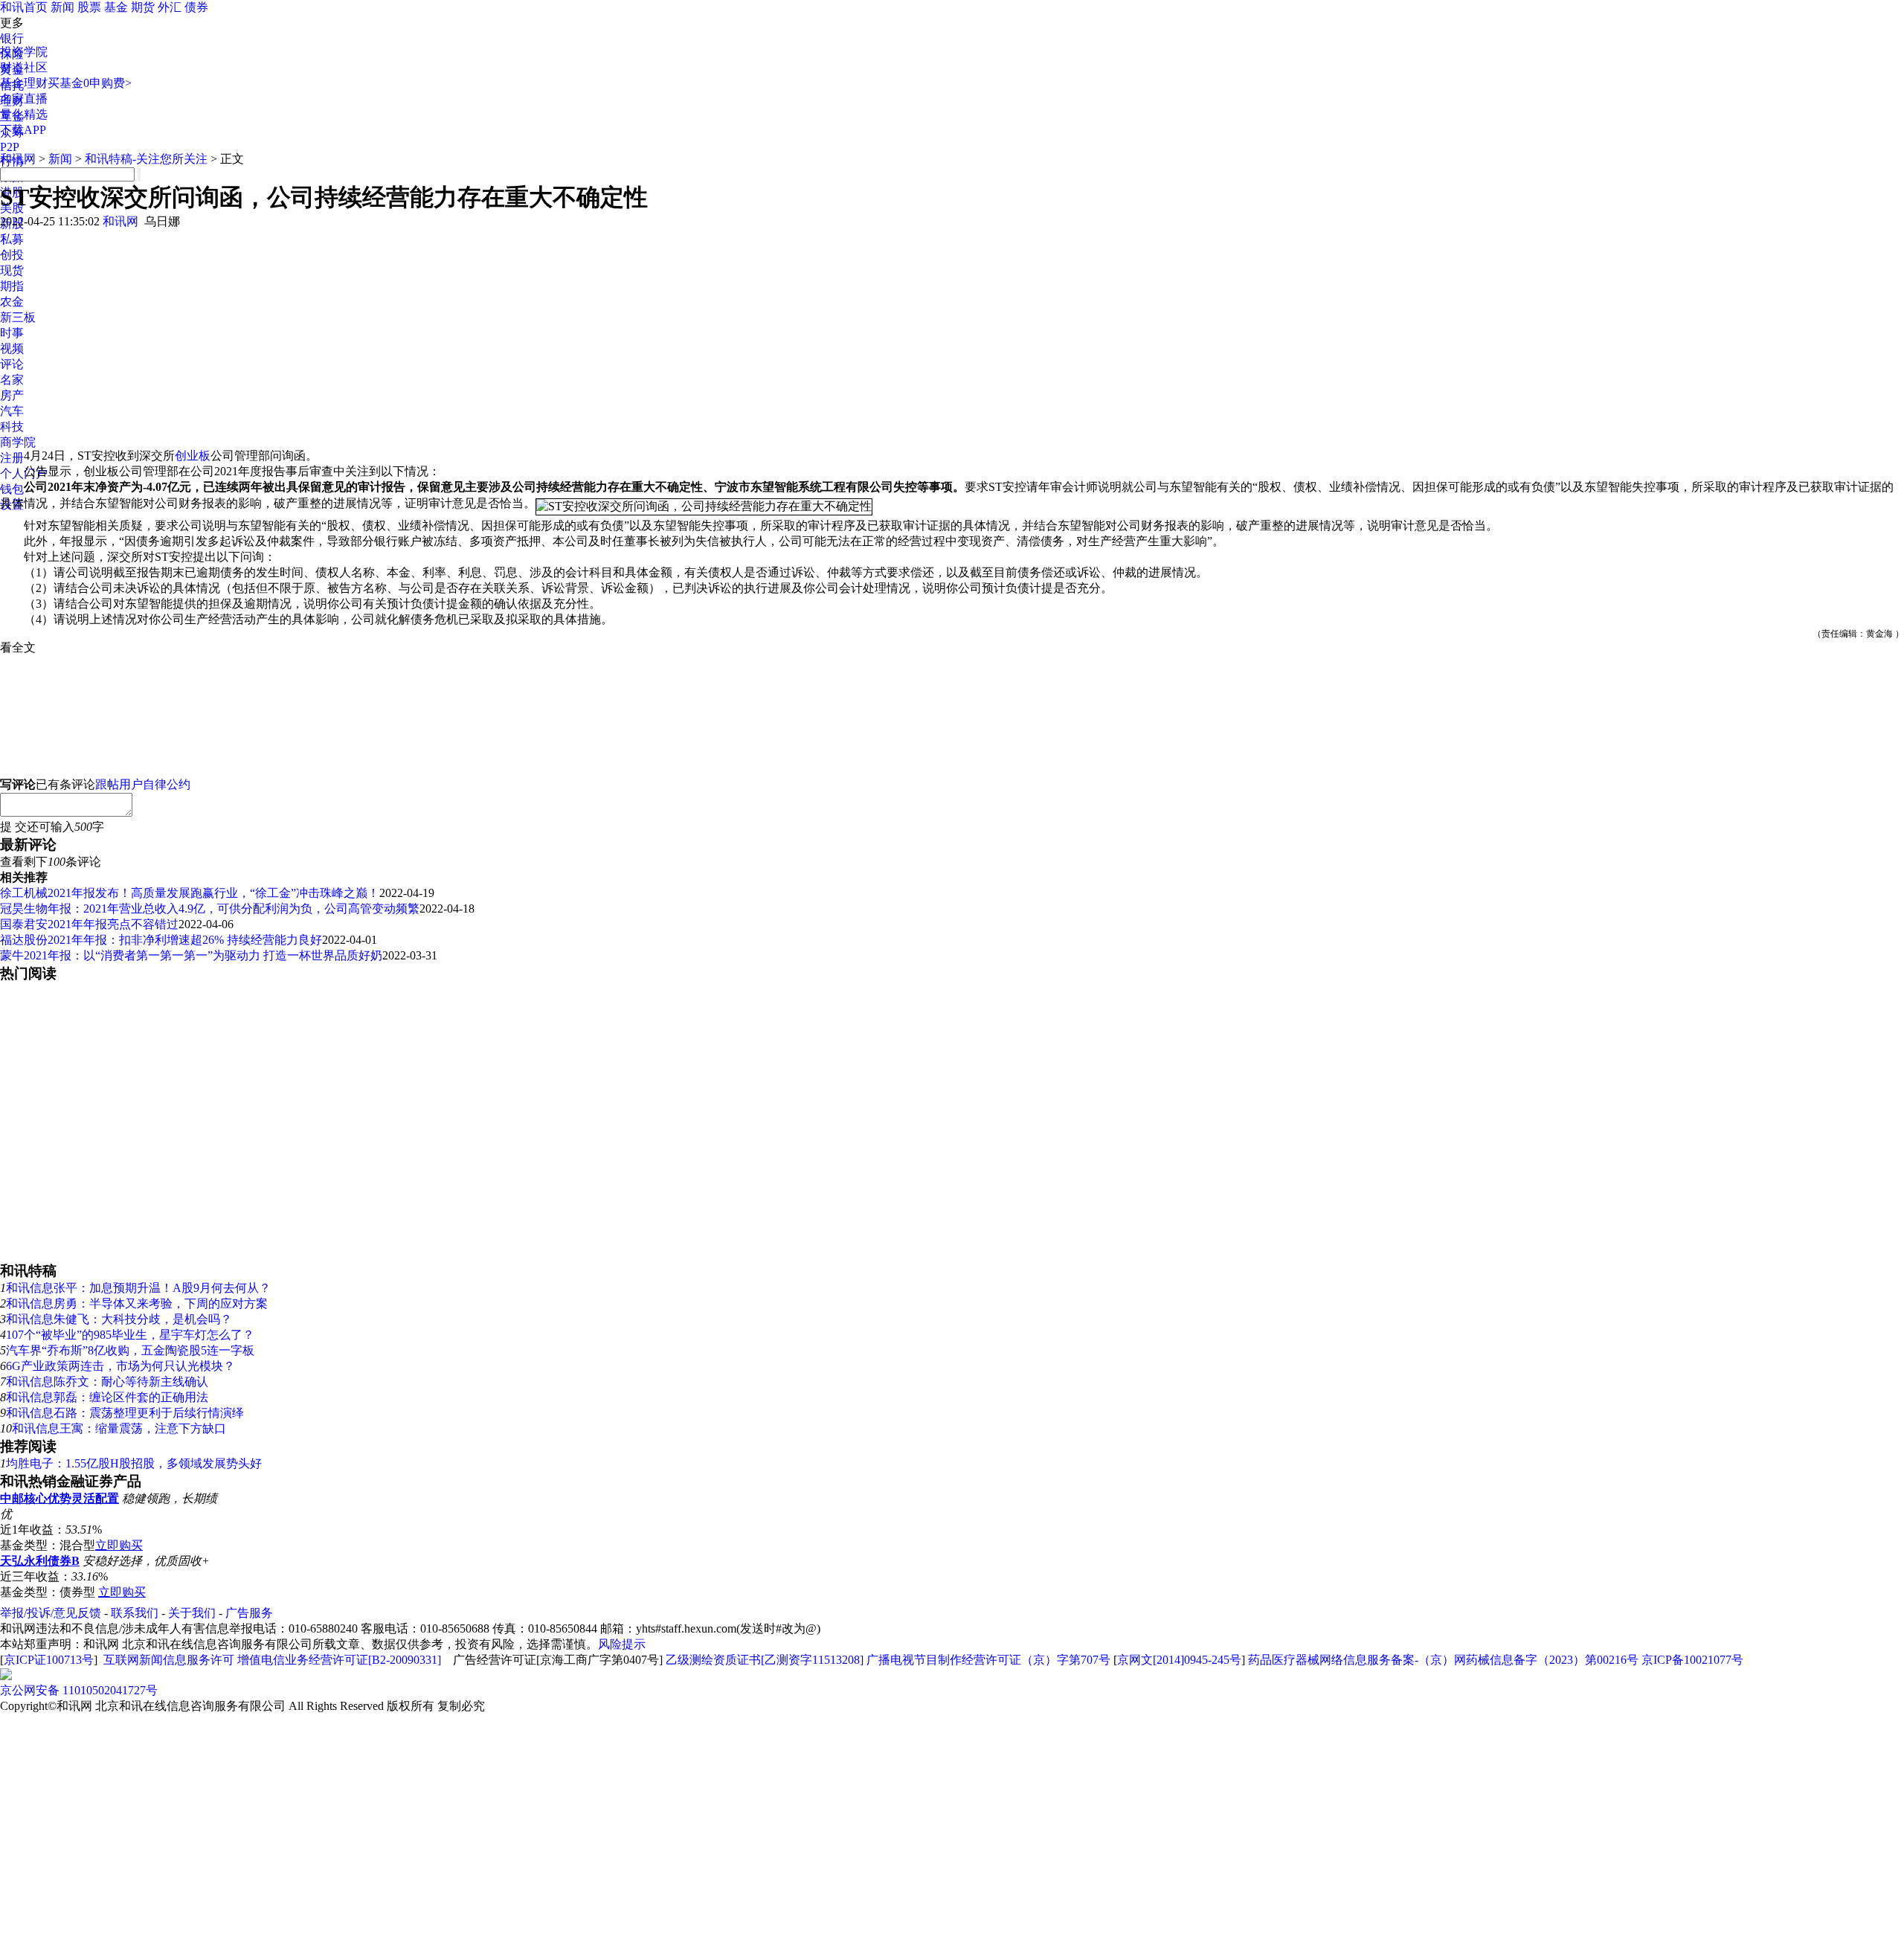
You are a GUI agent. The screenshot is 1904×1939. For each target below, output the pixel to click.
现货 (12, 270)
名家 (12, 380)
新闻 (62, 7)
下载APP (23, 130)
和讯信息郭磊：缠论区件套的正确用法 (107, 1397)
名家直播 (24, 99)
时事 (12, 333)
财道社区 (24, 67)
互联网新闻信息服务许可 (169, 1660)
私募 (12, 239)
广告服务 (249, 1613)
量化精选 (24, 114)
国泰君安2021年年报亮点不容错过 (89, 924)
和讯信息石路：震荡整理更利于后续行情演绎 (125, 1413)
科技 (12, 427)
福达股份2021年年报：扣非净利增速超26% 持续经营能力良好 (161, 940)
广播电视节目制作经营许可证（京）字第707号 (988, 1660)
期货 (143, 7)
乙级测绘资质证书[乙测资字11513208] (765, 1660)
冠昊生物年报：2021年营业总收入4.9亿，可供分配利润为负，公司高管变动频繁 (210, 909)
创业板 (193, 456)
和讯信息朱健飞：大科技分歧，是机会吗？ (119, 1319)
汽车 (12, 411)
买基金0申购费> (90, 83)
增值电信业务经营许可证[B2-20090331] (339, 1660)
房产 (12, 395)
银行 (12, 38)
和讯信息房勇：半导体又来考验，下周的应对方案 (137, 1303)
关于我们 (192, 1613)
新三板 (18, 317)
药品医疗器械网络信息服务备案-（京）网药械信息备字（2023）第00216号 (1443, 1660)
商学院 (18, 442)
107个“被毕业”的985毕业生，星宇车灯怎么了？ (130, 1335)
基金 (116, 7)
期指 (12, 286)
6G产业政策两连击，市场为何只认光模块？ (120, 1366)
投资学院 (24, 52)
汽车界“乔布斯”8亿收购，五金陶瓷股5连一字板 (130, 1350)
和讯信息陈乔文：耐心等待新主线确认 (107, 1382)
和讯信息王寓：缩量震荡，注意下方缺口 (119, 1428)
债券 (196, 7)
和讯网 (18, 159)
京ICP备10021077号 (1692, 1660)
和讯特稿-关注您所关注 (146, 159)
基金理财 (24, 83)
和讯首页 (24, 7)
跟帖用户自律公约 (143, 784)
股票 (89, 7)
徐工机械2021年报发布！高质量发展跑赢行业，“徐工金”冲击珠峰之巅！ (190, 893)
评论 (12, 364)
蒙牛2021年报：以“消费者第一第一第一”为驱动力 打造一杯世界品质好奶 (191, 955)
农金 (12, 302)
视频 (12, 348)
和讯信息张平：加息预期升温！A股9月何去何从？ (138, 1288)
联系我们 (135, 1613)
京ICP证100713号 (49, 1660)
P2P (10, 147)
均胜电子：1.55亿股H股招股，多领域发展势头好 (134, 1463)
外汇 (170, 7)
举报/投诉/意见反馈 (51, 1613)
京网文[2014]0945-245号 (1179, 1660)
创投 (12, 255)
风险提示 (622, 1644)
